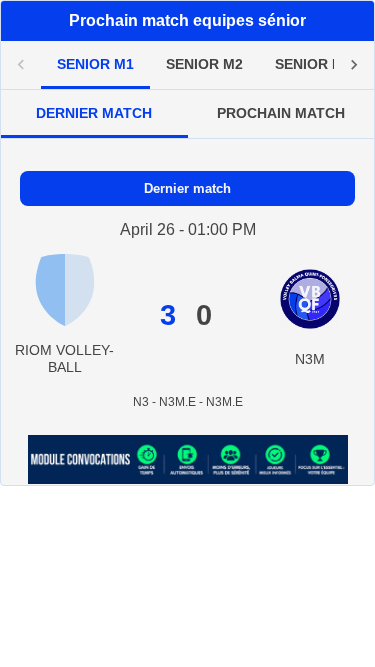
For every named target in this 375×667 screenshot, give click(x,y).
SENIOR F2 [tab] (312, 64)
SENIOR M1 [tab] (95, 64)
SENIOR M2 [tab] (204, 64)
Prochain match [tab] (281, 113)
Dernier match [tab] (94, 113)
